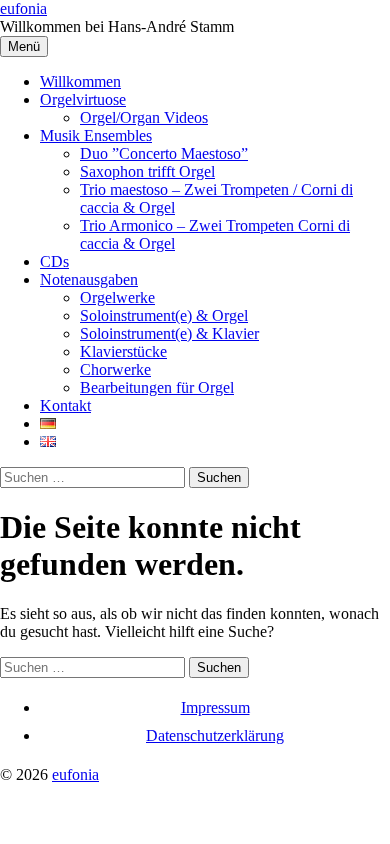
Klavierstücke (123, 351)
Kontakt (65, 405)
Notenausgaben (89, 279)
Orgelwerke (117, 297)
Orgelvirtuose (83, 99)
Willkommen (80, 81)
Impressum (215, 707)
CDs (54, 261)
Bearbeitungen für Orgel (157, 387)
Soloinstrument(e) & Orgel (164, 315)
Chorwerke (115, 369)
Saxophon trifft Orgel (147, 171)
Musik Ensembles (96, 135)
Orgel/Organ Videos (144, 117)
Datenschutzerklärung (215, 735)
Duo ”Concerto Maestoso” (164, 153)
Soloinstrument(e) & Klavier (169, 333)
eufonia (23, 8)
